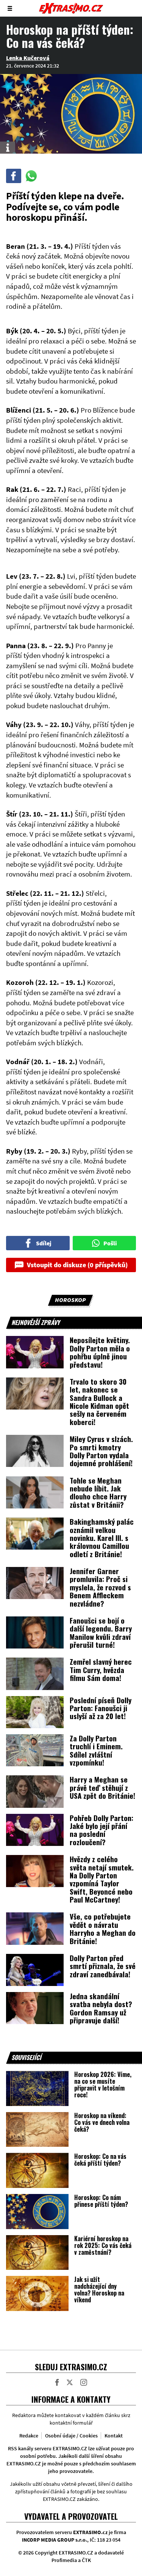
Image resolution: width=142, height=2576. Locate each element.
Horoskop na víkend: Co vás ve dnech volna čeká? (102, 2122)
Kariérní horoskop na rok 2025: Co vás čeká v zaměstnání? (103, 2245)
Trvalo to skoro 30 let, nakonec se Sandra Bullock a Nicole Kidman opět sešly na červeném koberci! (99, 1401)
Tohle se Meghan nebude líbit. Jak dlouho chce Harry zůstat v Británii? (98, 1492)
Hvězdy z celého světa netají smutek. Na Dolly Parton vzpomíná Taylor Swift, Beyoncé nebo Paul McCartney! (102, 1879)
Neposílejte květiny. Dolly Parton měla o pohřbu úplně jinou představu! (100, 1352)
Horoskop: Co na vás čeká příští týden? (100, 2160)
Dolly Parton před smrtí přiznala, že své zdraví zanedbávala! (103, 1966)
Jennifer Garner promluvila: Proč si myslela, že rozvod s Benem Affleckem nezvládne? (100, 1587)
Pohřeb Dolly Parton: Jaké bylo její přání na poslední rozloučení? (101, 1830)
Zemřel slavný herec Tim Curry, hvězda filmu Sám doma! (101, 1669)
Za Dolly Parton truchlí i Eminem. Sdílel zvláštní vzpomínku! (96, 1750)
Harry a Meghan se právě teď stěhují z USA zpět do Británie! (102, 1787)
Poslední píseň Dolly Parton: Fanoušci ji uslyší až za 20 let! (101, 1708)
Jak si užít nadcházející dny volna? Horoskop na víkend (99, 2289)
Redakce (29, 2436)
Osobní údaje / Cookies (71, 2436)
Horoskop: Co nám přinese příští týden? (101, 2201)
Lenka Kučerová (28, 58)
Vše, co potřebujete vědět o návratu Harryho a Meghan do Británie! (103, 1928)
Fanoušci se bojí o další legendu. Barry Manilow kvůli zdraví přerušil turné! (101, 1632)
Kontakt (114, 2436)
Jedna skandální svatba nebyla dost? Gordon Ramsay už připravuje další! (101, 2008)
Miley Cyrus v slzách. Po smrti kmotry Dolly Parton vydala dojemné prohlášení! (101, 1451)
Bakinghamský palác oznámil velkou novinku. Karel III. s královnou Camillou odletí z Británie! (102, 1538)
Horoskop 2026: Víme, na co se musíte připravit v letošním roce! (103, 2085)
